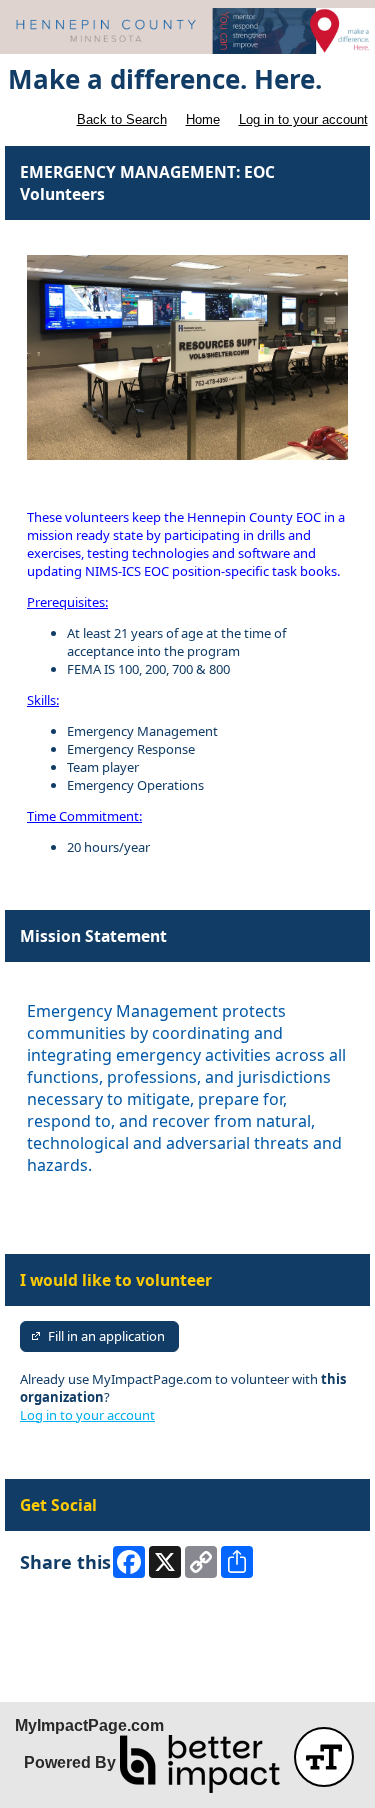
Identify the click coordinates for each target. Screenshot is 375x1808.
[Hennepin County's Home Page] (187, 31)
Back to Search (122, 119)
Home (203, 119)
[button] (324, 1757)
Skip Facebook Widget (86, 1613)
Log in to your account (303, 119)
